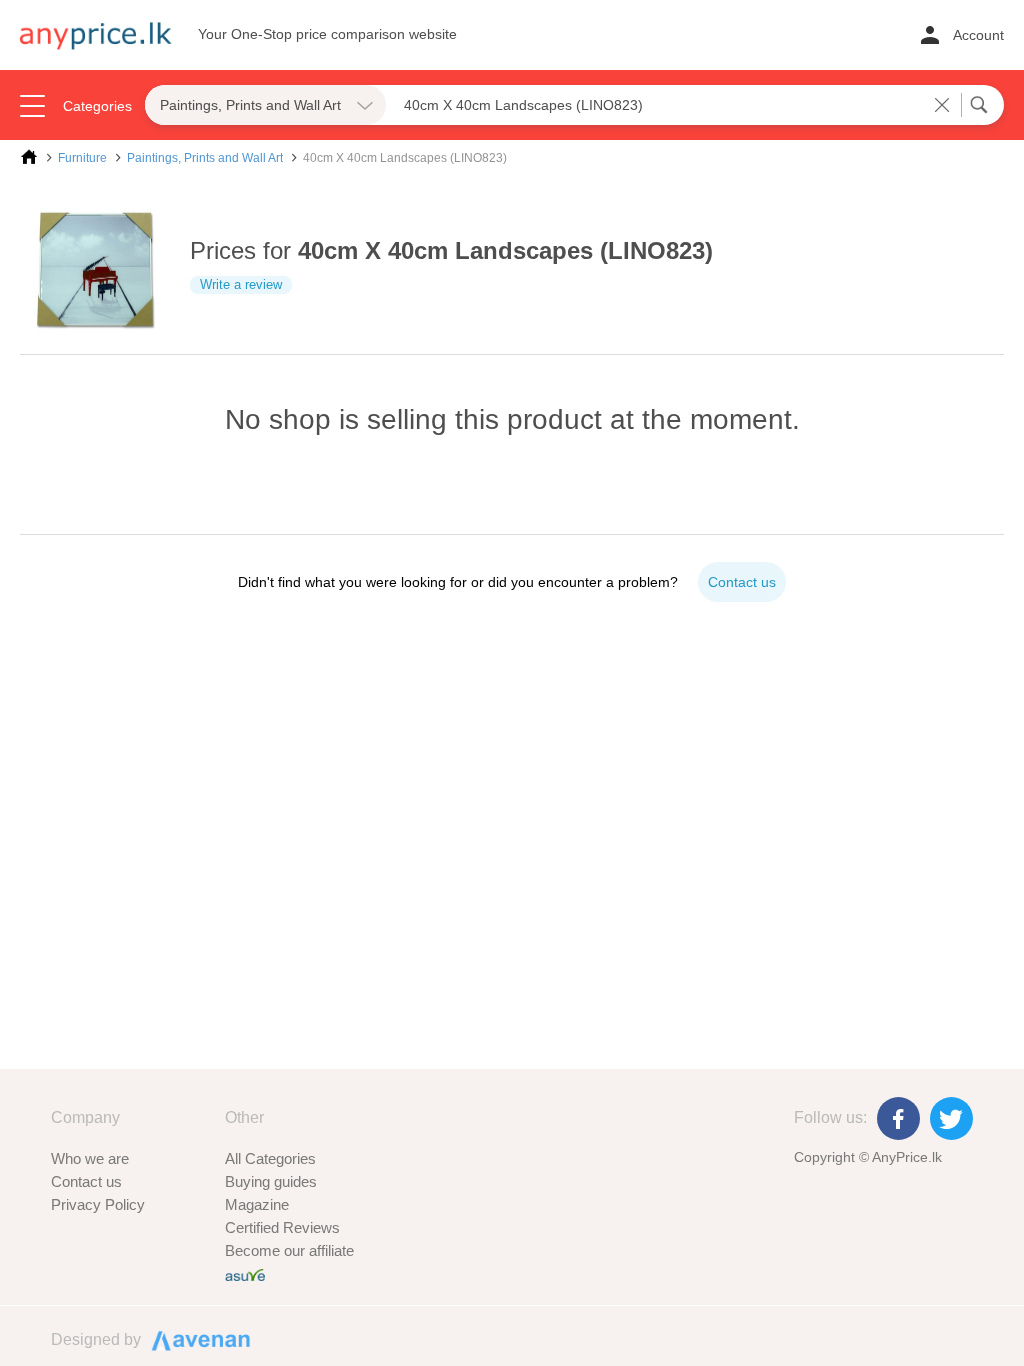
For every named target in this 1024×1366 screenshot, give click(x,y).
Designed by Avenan (192, 1339)
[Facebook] (898, 1118)
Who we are (90, 1158)
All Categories (270, 1158)
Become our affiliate (289, 1250)
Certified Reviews (282, 1227)
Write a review (241, 284)
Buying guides (271, 1181)
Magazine (257, 1204)
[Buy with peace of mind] (245, 1273)
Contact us (86, 1181)
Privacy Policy (98, 1204)
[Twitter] (951, 1118)
